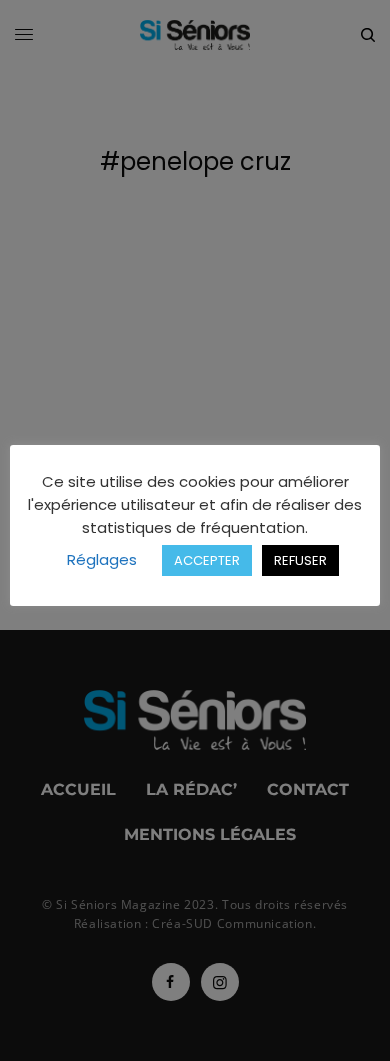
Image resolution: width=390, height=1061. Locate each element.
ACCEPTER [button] (207, 560)
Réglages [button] (102, 559)
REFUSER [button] (300, 560)
